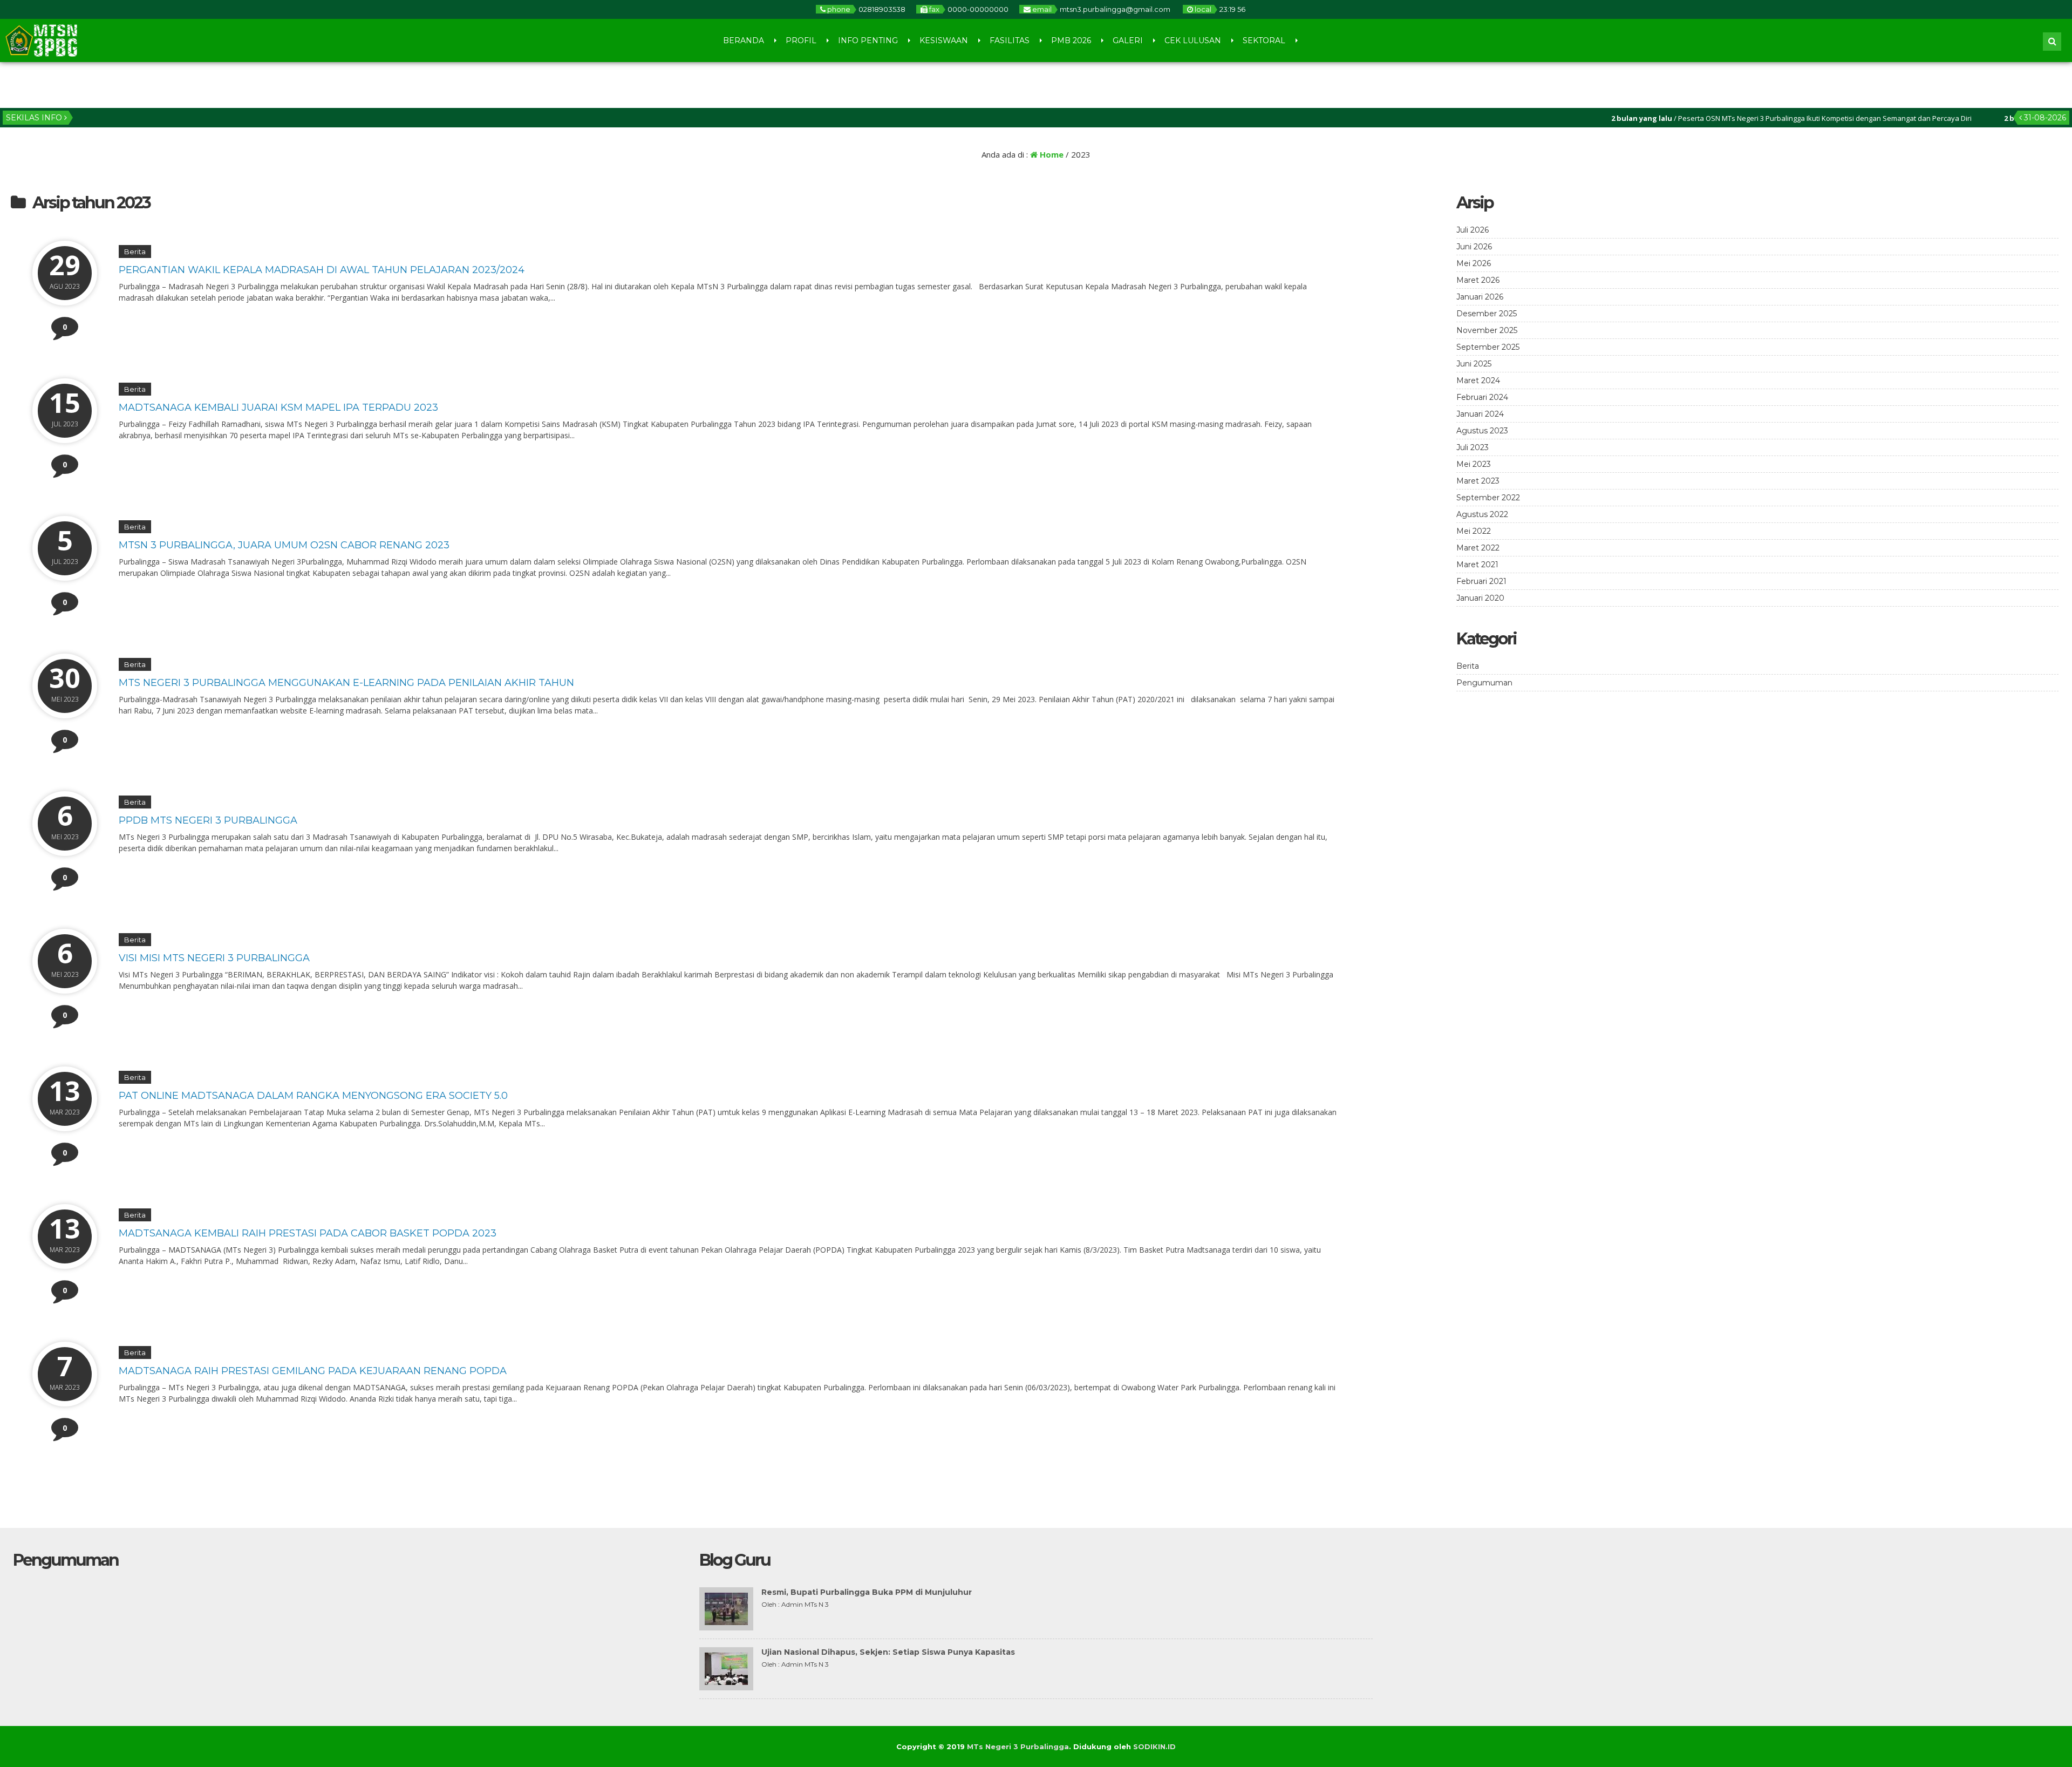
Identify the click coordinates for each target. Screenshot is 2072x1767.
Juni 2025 (1474, 364)
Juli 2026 (1473, 230)
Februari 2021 (1481, 581)
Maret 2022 (1478, 548)
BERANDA (744, 40)
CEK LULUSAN (1193, 40)
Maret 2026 (1478, 280)
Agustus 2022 (1482, 514)
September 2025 (1488, 347)
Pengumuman (1484, 683)
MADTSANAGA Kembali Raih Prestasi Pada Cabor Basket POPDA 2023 (308, 1233)
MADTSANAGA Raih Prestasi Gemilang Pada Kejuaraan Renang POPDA (313, 1371)
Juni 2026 (1474, 247)
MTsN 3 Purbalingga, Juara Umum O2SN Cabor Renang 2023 (284, 545)
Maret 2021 (1477, 565)
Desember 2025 (1487, 314)
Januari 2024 (1480, 414)
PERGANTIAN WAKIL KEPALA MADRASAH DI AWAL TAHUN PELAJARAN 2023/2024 (322, 270)
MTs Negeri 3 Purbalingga (1018, 1746)
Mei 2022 (1474, 531)
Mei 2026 (1474, 263)
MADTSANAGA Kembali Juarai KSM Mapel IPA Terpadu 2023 (278, 407)
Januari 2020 (1480, 598)
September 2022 (1488, 498)
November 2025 (1487, 330)
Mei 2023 (1474, 464)
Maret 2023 (1478, 481)
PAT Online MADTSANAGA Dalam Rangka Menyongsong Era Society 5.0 (313, 1096)
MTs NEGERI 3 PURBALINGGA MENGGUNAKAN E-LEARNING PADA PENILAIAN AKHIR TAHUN (346, 683)
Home (1051, 154)
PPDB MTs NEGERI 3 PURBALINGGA (208, 820)
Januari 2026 (1480, 297)
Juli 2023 (1473, 447)
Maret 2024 (1478, 380)
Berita (135, 252)
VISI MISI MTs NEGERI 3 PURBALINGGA (214, 958)
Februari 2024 (1482, 397)
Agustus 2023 (1482, 431)
